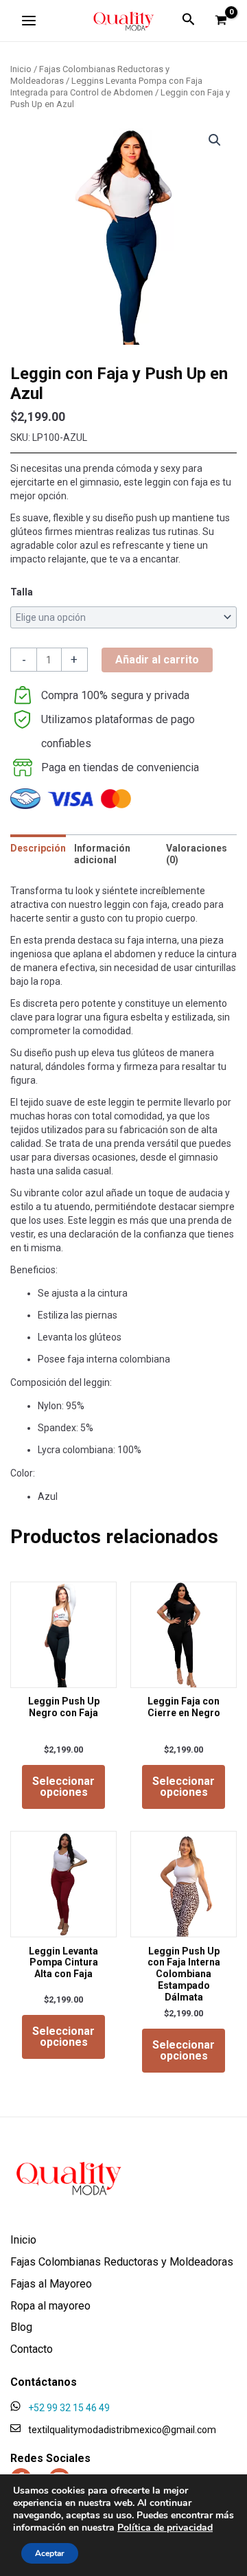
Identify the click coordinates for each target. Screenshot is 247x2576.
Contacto (32, 2350)
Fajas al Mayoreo (51, 2284)
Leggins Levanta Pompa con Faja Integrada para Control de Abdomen (106, 87)
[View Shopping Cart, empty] (221, 21)
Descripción (38, 848)
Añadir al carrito (157, 660)
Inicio (21, 69)
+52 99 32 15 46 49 (69, 2408)
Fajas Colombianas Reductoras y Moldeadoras (122, 2262)
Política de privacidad (165, 2528)
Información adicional (102, 854)
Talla (22, 592)
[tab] (38, 854)
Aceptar (50, 2553)
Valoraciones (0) (197, 854)
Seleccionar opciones (63, 1787)
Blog (21, 2328)
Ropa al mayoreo (50, 2306)
